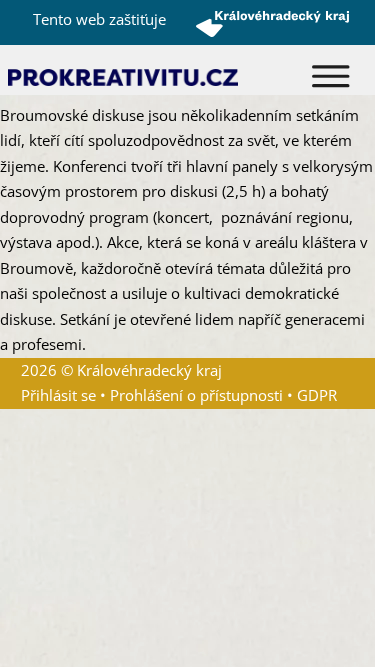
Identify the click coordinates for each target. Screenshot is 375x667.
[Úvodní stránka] (123, 76)
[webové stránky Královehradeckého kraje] (272, 23)
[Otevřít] (331, 76)
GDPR (317, 395)
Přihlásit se (58, 395)
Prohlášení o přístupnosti (196, 395)
